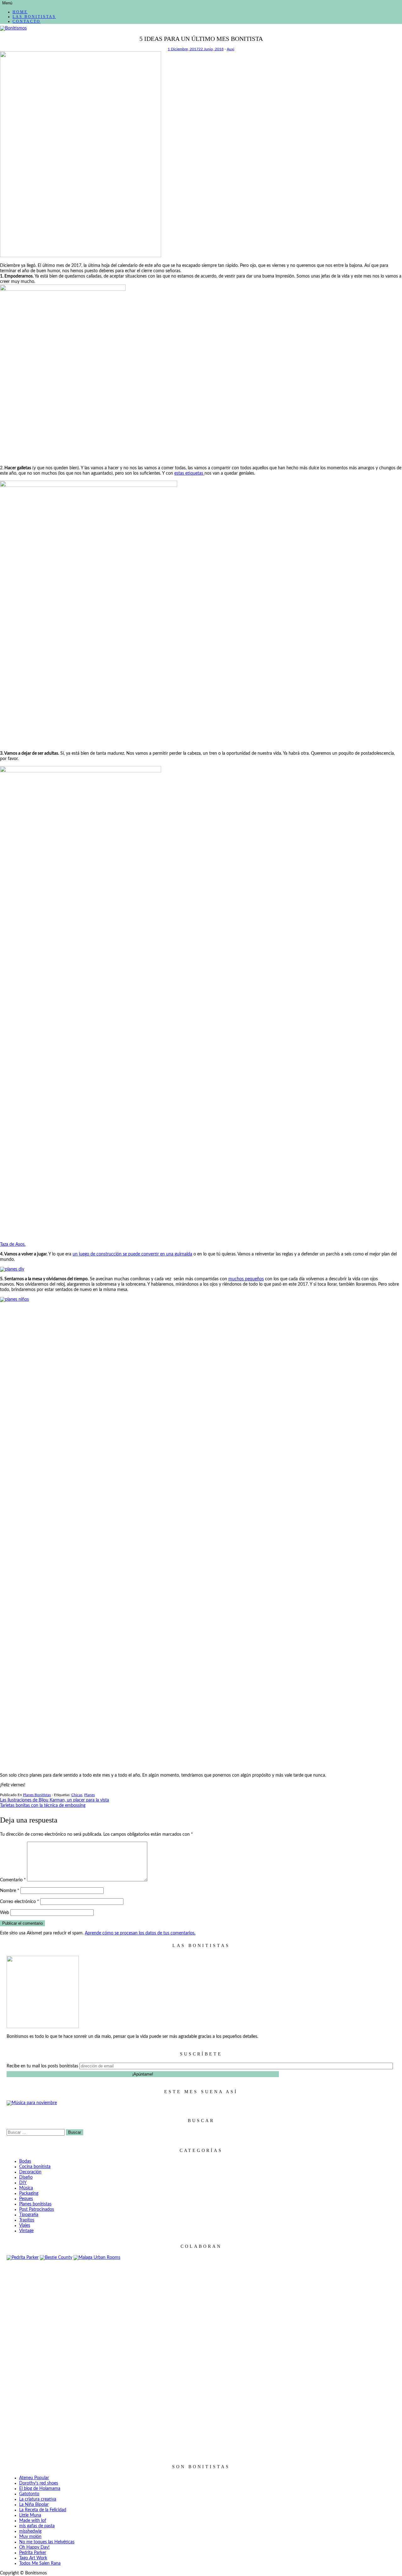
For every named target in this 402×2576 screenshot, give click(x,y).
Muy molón (30, 2537)
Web (5, 1913)
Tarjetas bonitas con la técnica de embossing (43, 1806)
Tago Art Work (33, 2558)
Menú (7, 3)
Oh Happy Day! (34, 2547)
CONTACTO (27, 21)
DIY (23, 2183)
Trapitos (27, 2220)
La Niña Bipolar (34, 2505)
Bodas (25, 2161)
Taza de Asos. (13, 1244)
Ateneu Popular (34, 2478)
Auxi (231, 49)
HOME (20, 12)
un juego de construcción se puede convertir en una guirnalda (132, 1254)
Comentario (13, 1880)
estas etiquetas (189, 473)
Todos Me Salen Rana (40, 2563)
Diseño (26, 2177)
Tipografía (29, 2215)
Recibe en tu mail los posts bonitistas (42, 2066)
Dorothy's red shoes (39, 2483)
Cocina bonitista (35, 2167)
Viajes (25, 2226)
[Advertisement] (201, 2357)
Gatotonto (29, 2494)
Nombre (10, 1891)
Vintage (26, 2231)
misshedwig (30, 2531)
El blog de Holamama (40, 2489)
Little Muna (30, 2515)
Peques (26, 2199)
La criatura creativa (38, 2499)
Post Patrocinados (37, 2209)
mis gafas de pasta (37, 2526)
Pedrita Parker (33, 2553)
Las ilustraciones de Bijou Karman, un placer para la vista (54, 1800)
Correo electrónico (19, 1902)
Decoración (30, 2172)
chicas (77, 1795)
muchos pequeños (246, 1279)
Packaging (29, 2193)
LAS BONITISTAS (34, 17)
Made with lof (33, 2521)
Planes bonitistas (37, 1795)
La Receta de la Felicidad (43, 2510)
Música (26, 2188)
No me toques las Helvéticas (47, 2542)
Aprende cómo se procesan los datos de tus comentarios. (140, 1933)
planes (90, 1795)
